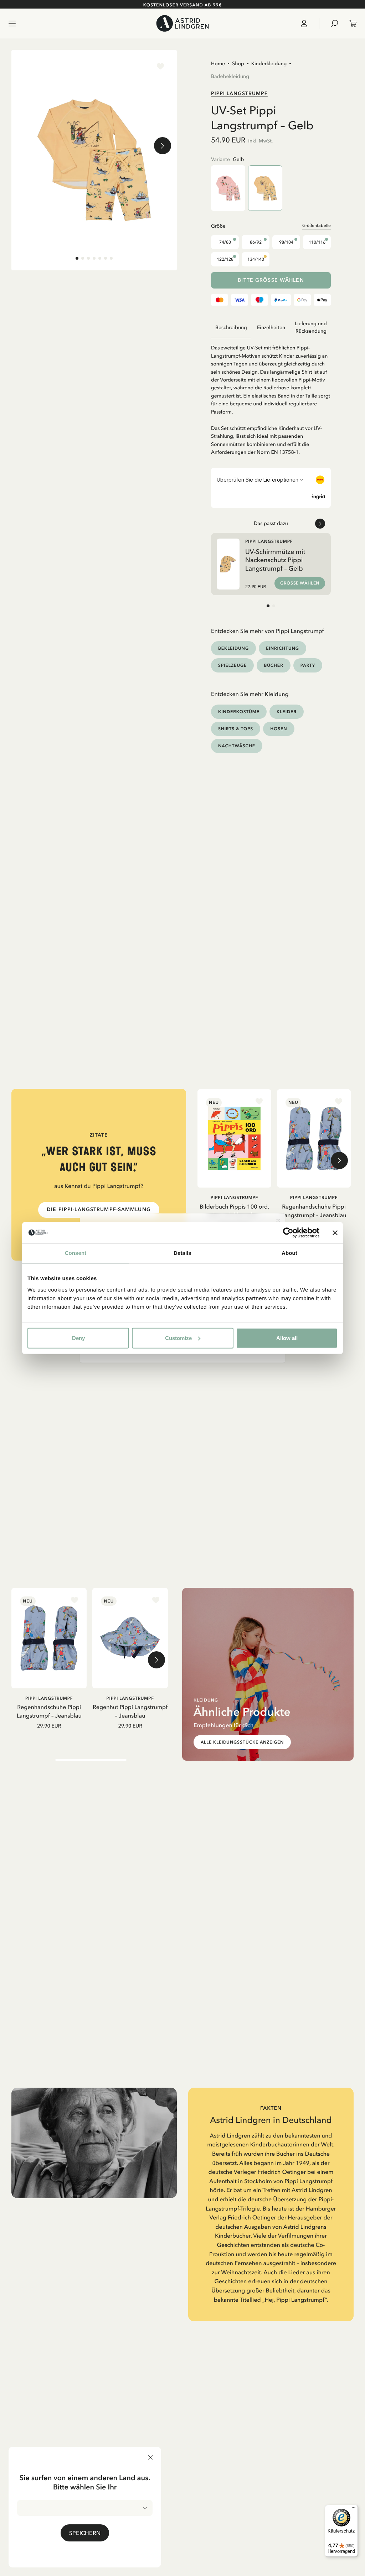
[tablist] (271, 328)
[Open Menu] (12, 24)
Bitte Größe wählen (271, 280)
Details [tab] (182, 1253)
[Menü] (354, 2509)
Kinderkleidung (269, 63)
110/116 (317, 242)
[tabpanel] (271, 397)
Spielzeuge (232, 665)
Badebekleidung (230, 76)
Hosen (279, 729)
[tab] (77, 258)
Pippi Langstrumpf (239, 93)
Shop (238, 63)
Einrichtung (282, 648)
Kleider (287, 711)
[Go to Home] (182, 23)
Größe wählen (300, 583)
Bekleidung (233, 648)
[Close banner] (335, 1233)
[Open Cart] (350, 24)
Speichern (85, 2533)
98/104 (286, 242)
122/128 (225, 259)
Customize (178, 1338)
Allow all (287, 1338)
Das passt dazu (271, 523)
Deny (78, 1338)
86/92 (256, 242)
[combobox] (85, 2508)
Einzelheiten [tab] (271, 328)
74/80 (225, 242)
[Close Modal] (278, 1220)
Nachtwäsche (237, 746)
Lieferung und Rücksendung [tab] (311, 327)
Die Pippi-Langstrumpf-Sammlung (99, 1209)
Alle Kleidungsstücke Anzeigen (242, 1742)
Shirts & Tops (236, 729)
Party (308, 665)
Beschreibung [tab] (231, 328)
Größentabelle (317, 225)
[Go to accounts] (307, 24)
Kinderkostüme (239, 711)
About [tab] (289, 1253)
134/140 (256, 259)
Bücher (273, 665)
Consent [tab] (76, 1253)
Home (218, 63)
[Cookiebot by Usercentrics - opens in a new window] (288, 1233)
